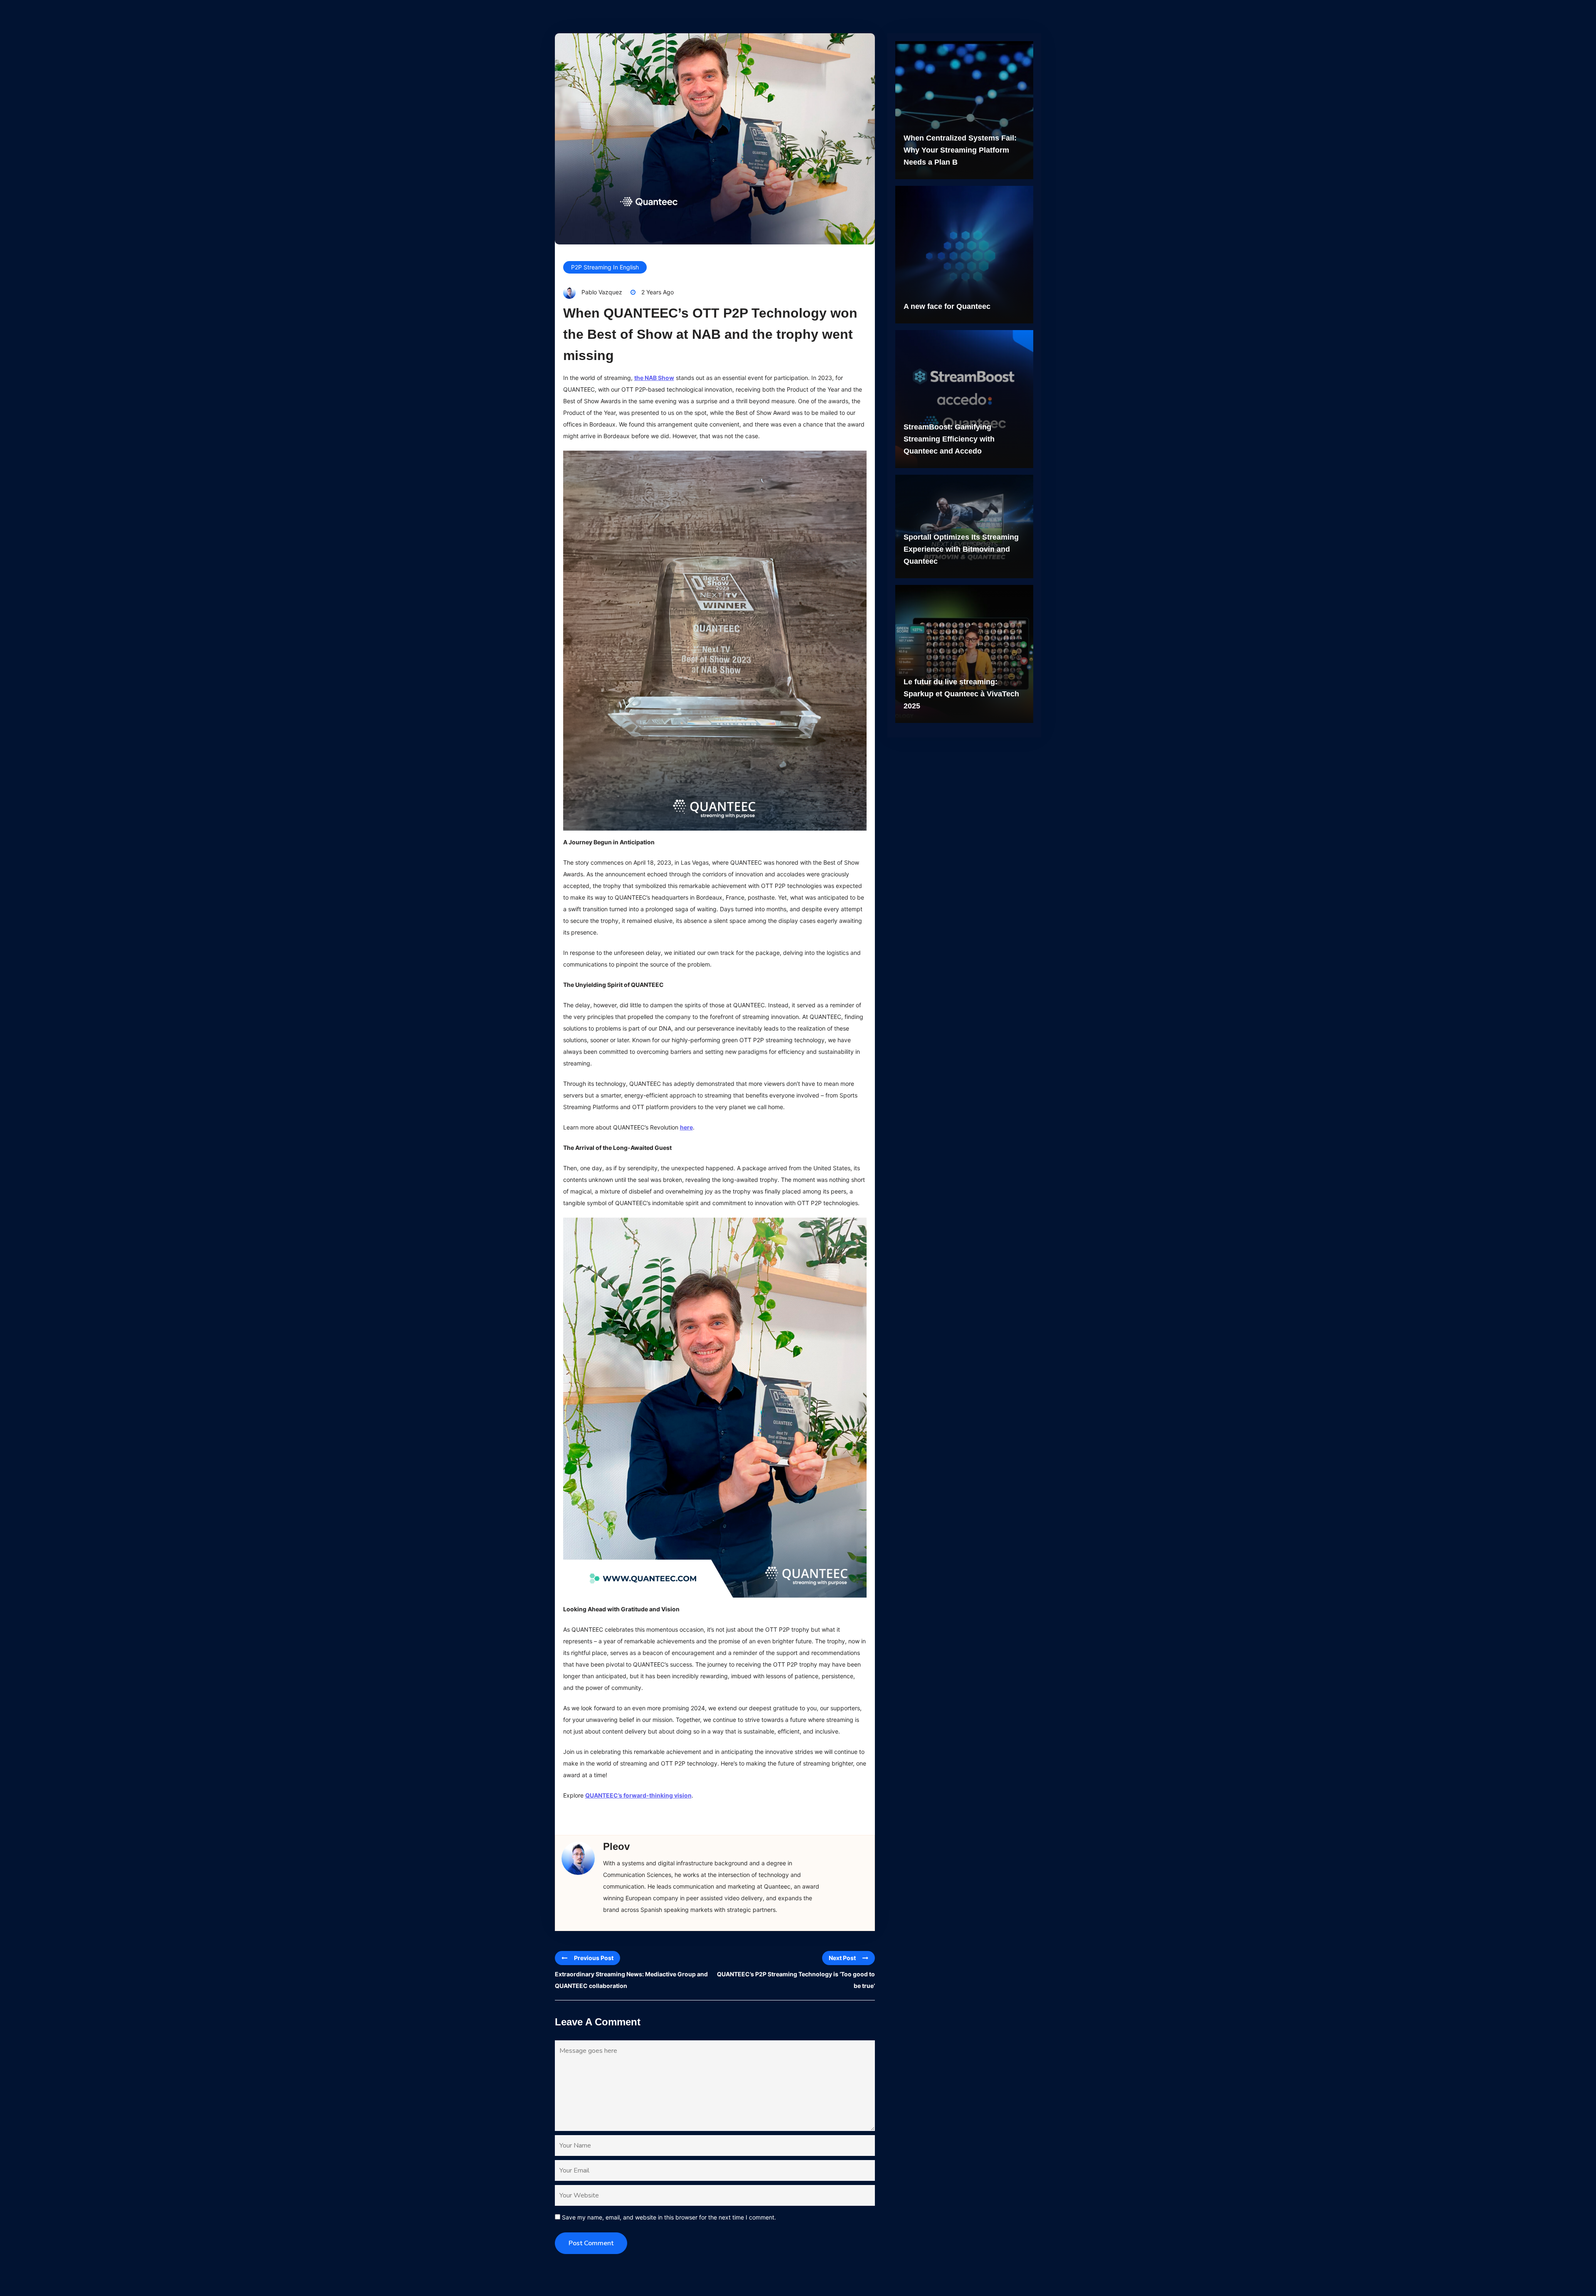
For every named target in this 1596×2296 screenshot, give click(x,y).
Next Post (842, 1958)
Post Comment (591, 2243)
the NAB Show (654, 378)
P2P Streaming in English (605, 267)
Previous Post (594, 1958)
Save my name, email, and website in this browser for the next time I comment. (669, 2217)
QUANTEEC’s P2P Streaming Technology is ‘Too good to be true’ (796, 1980)
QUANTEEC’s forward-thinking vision (638, 1795)
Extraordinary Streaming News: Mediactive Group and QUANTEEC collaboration (631, 1980)
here (686, 1127)
